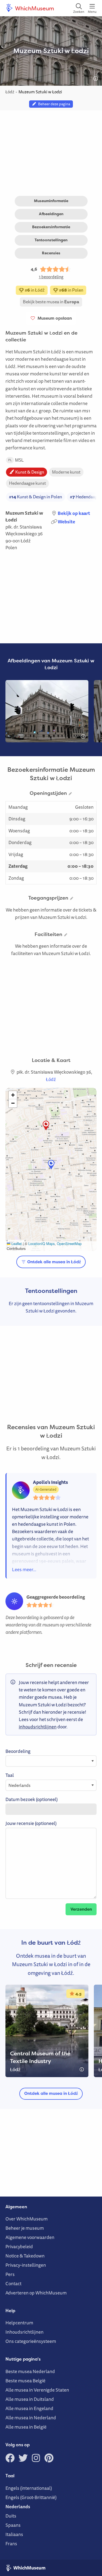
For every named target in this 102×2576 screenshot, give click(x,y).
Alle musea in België (26, 2427)
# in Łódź (34, 290)
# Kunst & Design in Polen (35, 497)
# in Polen (71, 290)
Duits (11, 2516)
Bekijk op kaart (74, 513)
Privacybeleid (19, 2246)
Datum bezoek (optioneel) (32, 1799)
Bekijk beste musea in (51, 302)
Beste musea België (25, 2381)
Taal (10, 1775)
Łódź (26, 541)
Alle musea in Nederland (31, 2418)
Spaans (13, 2525)
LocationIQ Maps (41, 1244)
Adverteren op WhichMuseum (36, 2293)
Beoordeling (18, 1751)
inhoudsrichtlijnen (38, 1727)
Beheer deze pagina (53, 104)
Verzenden (81, 1909)
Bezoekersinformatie (51, 227)
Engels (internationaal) (29, 2488)
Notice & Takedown (25, 2256)
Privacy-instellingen (26, 2265)
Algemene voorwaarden (30, 2237)
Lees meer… (24, 1569)
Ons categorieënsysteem (31, 2341)
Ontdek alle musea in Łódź (54, 1262)
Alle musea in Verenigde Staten (37, 2390)
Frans (11, 2543)
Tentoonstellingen (51, 240)
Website (66, 522)
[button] (46, 1125)
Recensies (51, 253)
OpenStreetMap (69, 1244)
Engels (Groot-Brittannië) (31, 2497)
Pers (10, 2274)
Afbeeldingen (51, 214)
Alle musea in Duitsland (30, 2399)
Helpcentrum (19, 2323)
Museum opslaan (54, 318)
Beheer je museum (25, 2228)
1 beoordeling (51, 277)
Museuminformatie (51, 201)
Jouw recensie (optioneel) (31, 1823)
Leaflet (16, 1244)
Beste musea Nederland (30, 2371)
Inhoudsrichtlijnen (24, 2332)
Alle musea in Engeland (29, 2408)
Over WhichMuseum (27, 2219)
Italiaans (14, 2534)
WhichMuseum (34, 8)
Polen (11, 547)
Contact (13, 2283)
